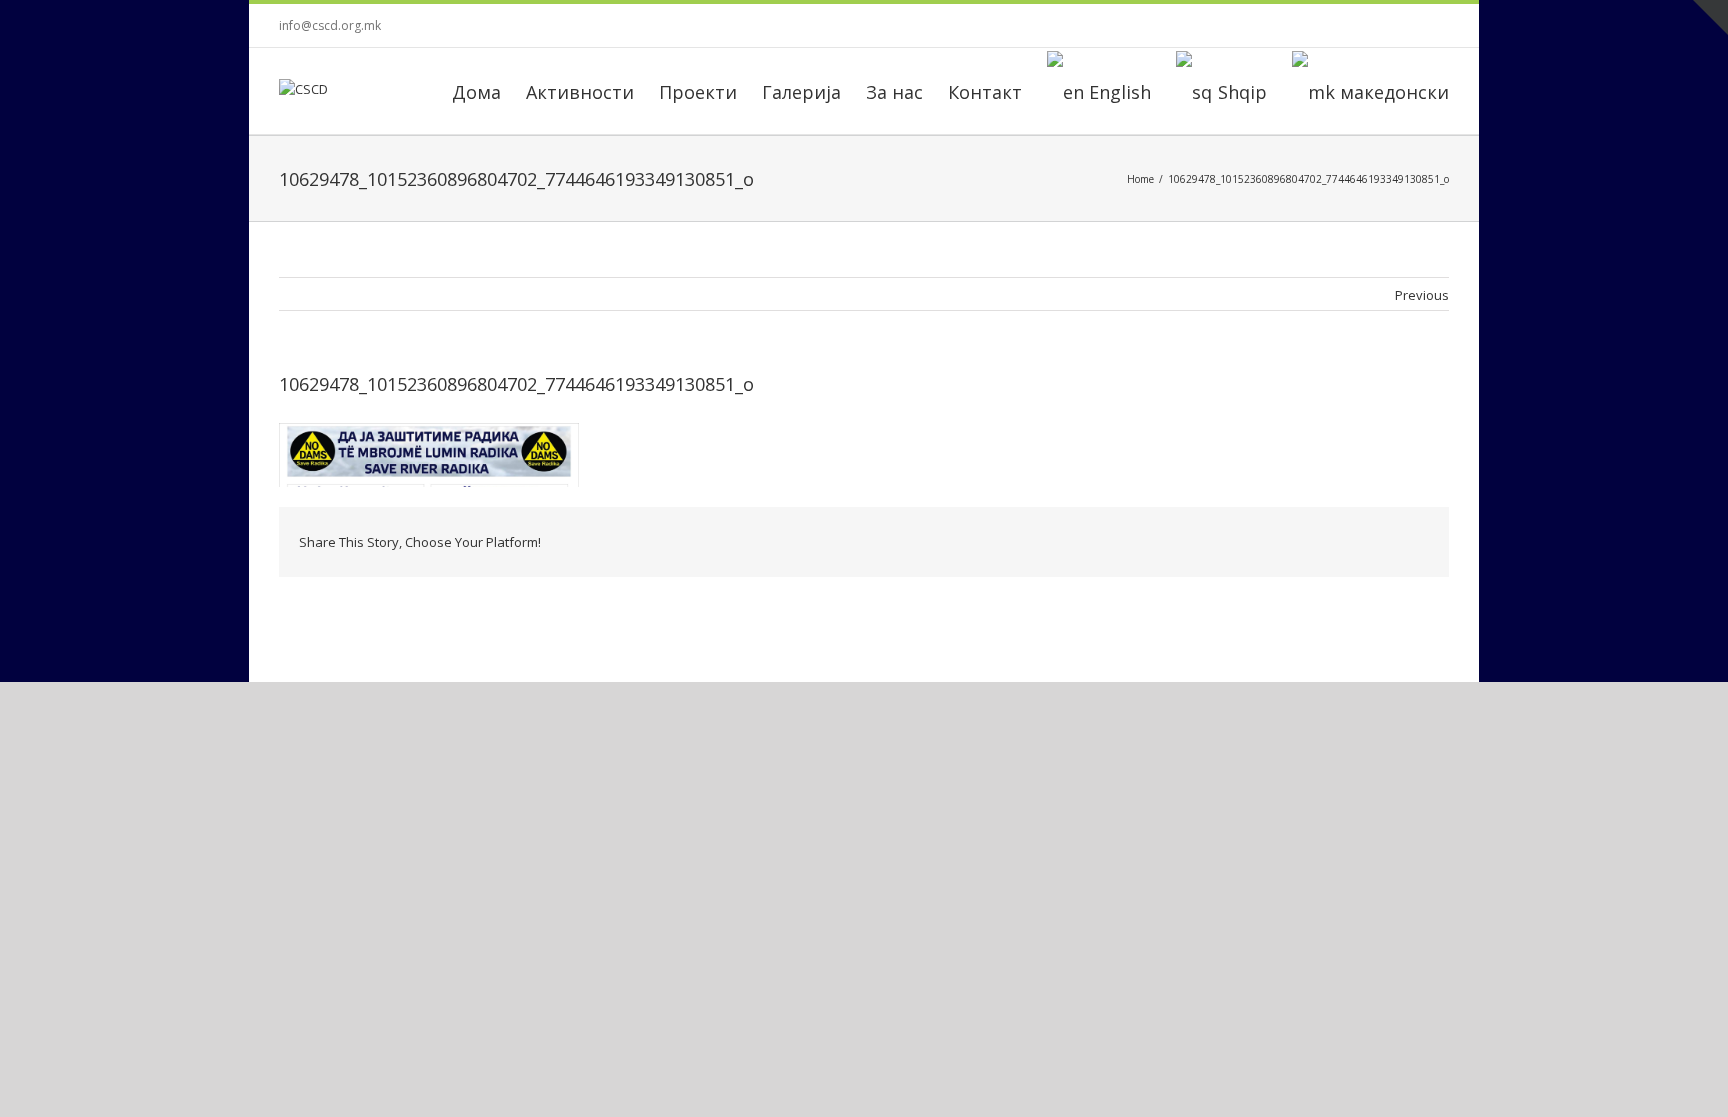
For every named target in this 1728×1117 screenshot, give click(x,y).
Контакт (985, 92)
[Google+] (1275, 542)
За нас (894, 92)
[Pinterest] (1211, 542)
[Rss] (1347, 26)
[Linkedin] (1307, 542)
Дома (476, 92)
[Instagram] (1443, 26)
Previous (1422, 295)
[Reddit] (1339, 542)
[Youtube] (1411, 26)
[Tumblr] (1243, 542)
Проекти (698, 92)
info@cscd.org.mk (330, 25)
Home (1140, 179)
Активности (580, 92)
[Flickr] (1315, 26)
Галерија (801, 92)
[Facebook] (1283, 26)
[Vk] (1371, 542)
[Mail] (1403, 542)
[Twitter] (1379, 26)
